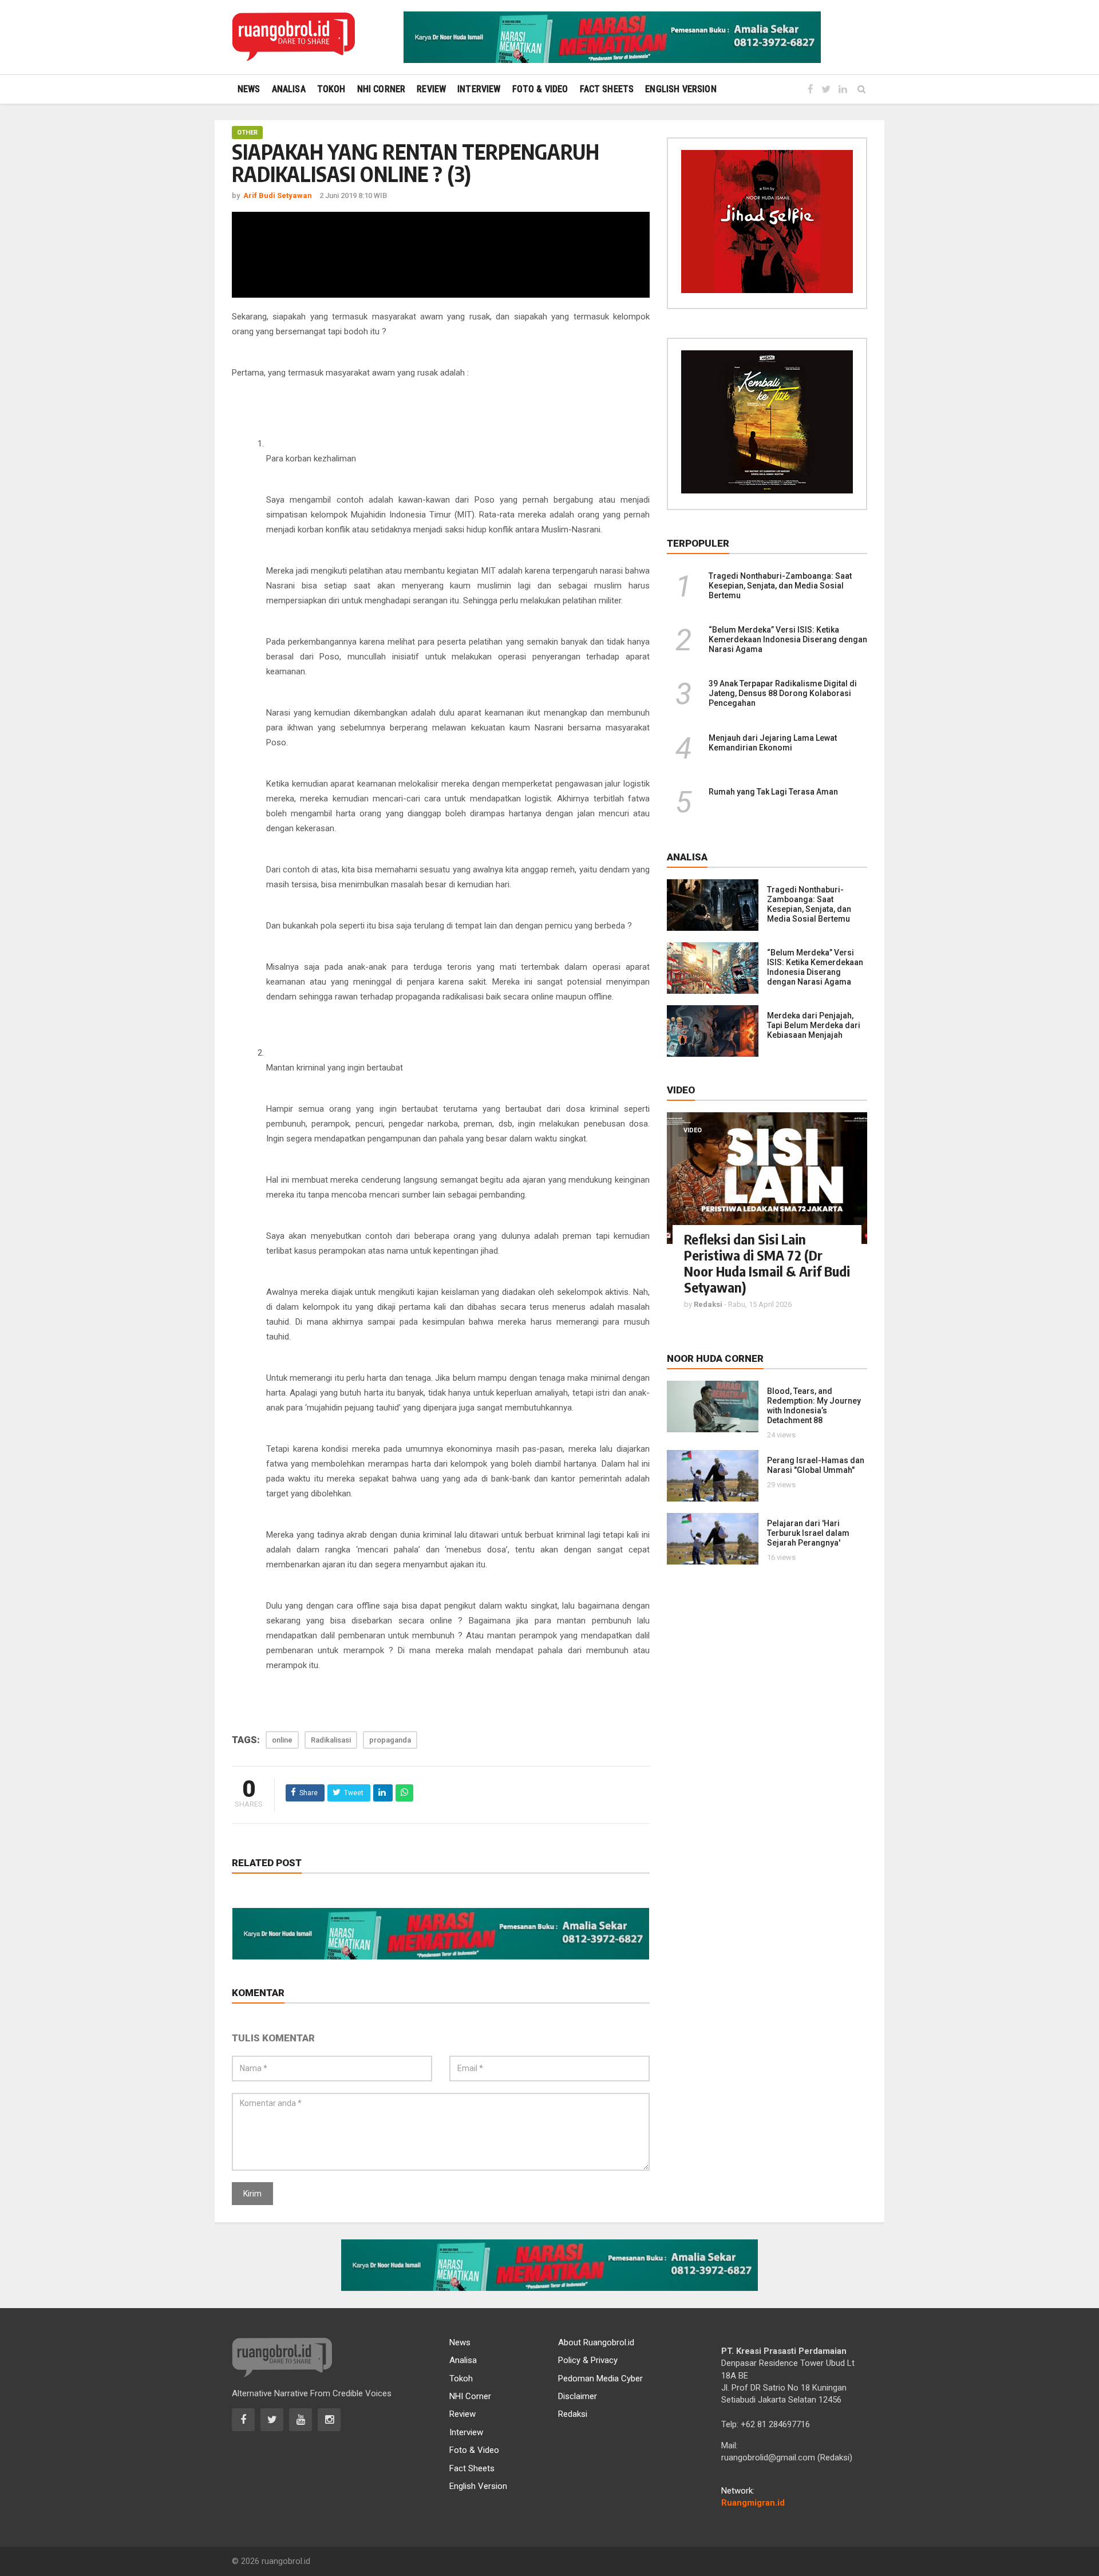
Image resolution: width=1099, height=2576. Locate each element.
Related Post (267, 1863)
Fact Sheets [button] (607, 89)
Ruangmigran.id (753, 2503)
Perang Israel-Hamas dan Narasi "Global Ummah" (816, 1465)
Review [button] (431, 89)
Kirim (252, 2194)
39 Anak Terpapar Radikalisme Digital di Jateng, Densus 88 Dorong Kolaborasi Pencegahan (783, 693)
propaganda (390, 1740)
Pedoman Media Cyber (600, 2379)
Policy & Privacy (588, 2360)
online (282, 1740)
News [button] (249, 89)
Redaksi (573, 2414)
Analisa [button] (289, 89)
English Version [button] (681, 89)
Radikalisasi (331, 1740)
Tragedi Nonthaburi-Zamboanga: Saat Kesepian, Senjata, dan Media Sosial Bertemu (780, 586)
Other (247, 133)
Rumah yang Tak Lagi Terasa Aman (773, 792)
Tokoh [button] (331, 89)
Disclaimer (578, 2396)
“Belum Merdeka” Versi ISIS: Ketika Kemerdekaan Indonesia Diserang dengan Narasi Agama (788, 639)
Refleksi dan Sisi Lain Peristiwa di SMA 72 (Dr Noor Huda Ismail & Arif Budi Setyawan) (767, 1263)
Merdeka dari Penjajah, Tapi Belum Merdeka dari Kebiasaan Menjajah (814, 1025)
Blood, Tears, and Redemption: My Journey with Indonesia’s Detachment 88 (814, 1406)
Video (693, 1130)
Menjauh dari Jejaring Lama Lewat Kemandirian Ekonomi (773, 743)
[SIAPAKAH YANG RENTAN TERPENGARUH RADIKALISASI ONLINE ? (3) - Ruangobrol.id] (293, 37)
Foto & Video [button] (540, 89)
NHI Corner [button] (382, 89)
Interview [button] (479, 89)
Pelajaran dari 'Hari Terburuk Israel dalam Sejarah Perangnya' (808, 1533)
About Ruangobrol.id (596, 2342)
